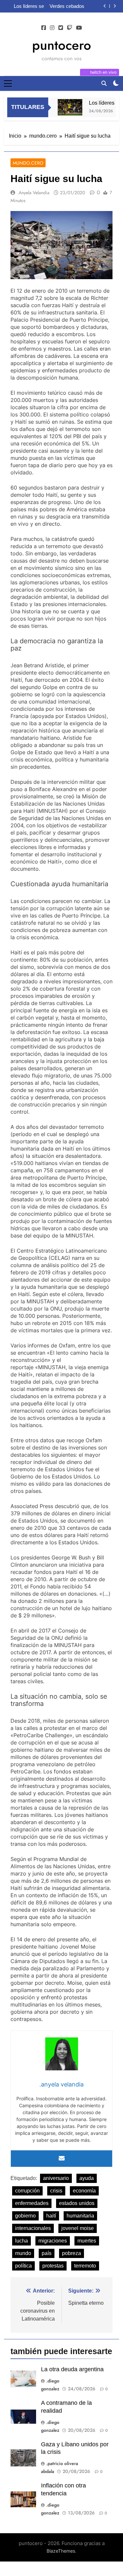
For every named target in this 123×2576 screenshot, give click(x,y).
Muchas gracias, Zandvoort (72, 6)
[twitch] (70, 28)
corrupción (27, 2191)
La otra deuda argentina (72, 2369)
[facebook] (44, 28)
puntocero (62, 45)
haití (51, 2216)
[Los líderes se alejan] (65, 107)
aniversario (56, 2178)
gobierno (25, 2216)
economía (84, 2191)
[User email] (62, 2159)
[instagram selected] (52, 28)
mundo (23, 2253)
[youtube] (79, 28)
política (23, 2266)
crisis (56, 2191)
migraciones (53, 2241)
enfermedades (32, 2203)
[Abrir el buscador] (104, 83)
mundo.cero (28, 163)
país (47, 2253)
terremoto (85, 2266)
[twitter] (61, 28)
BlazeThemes (61, 2551)
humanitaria (80, 2216)
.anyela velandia (33, 193)
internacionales (33, 2228)
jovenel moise (78, 2228)
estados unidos (77, 2203)
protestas (53, 2266)
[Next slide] (115, 6)
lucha (21, 2241)
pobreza (72, 2253)
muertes (87, 2241)
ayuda (87, 2178)
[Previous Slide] (105, 6)
